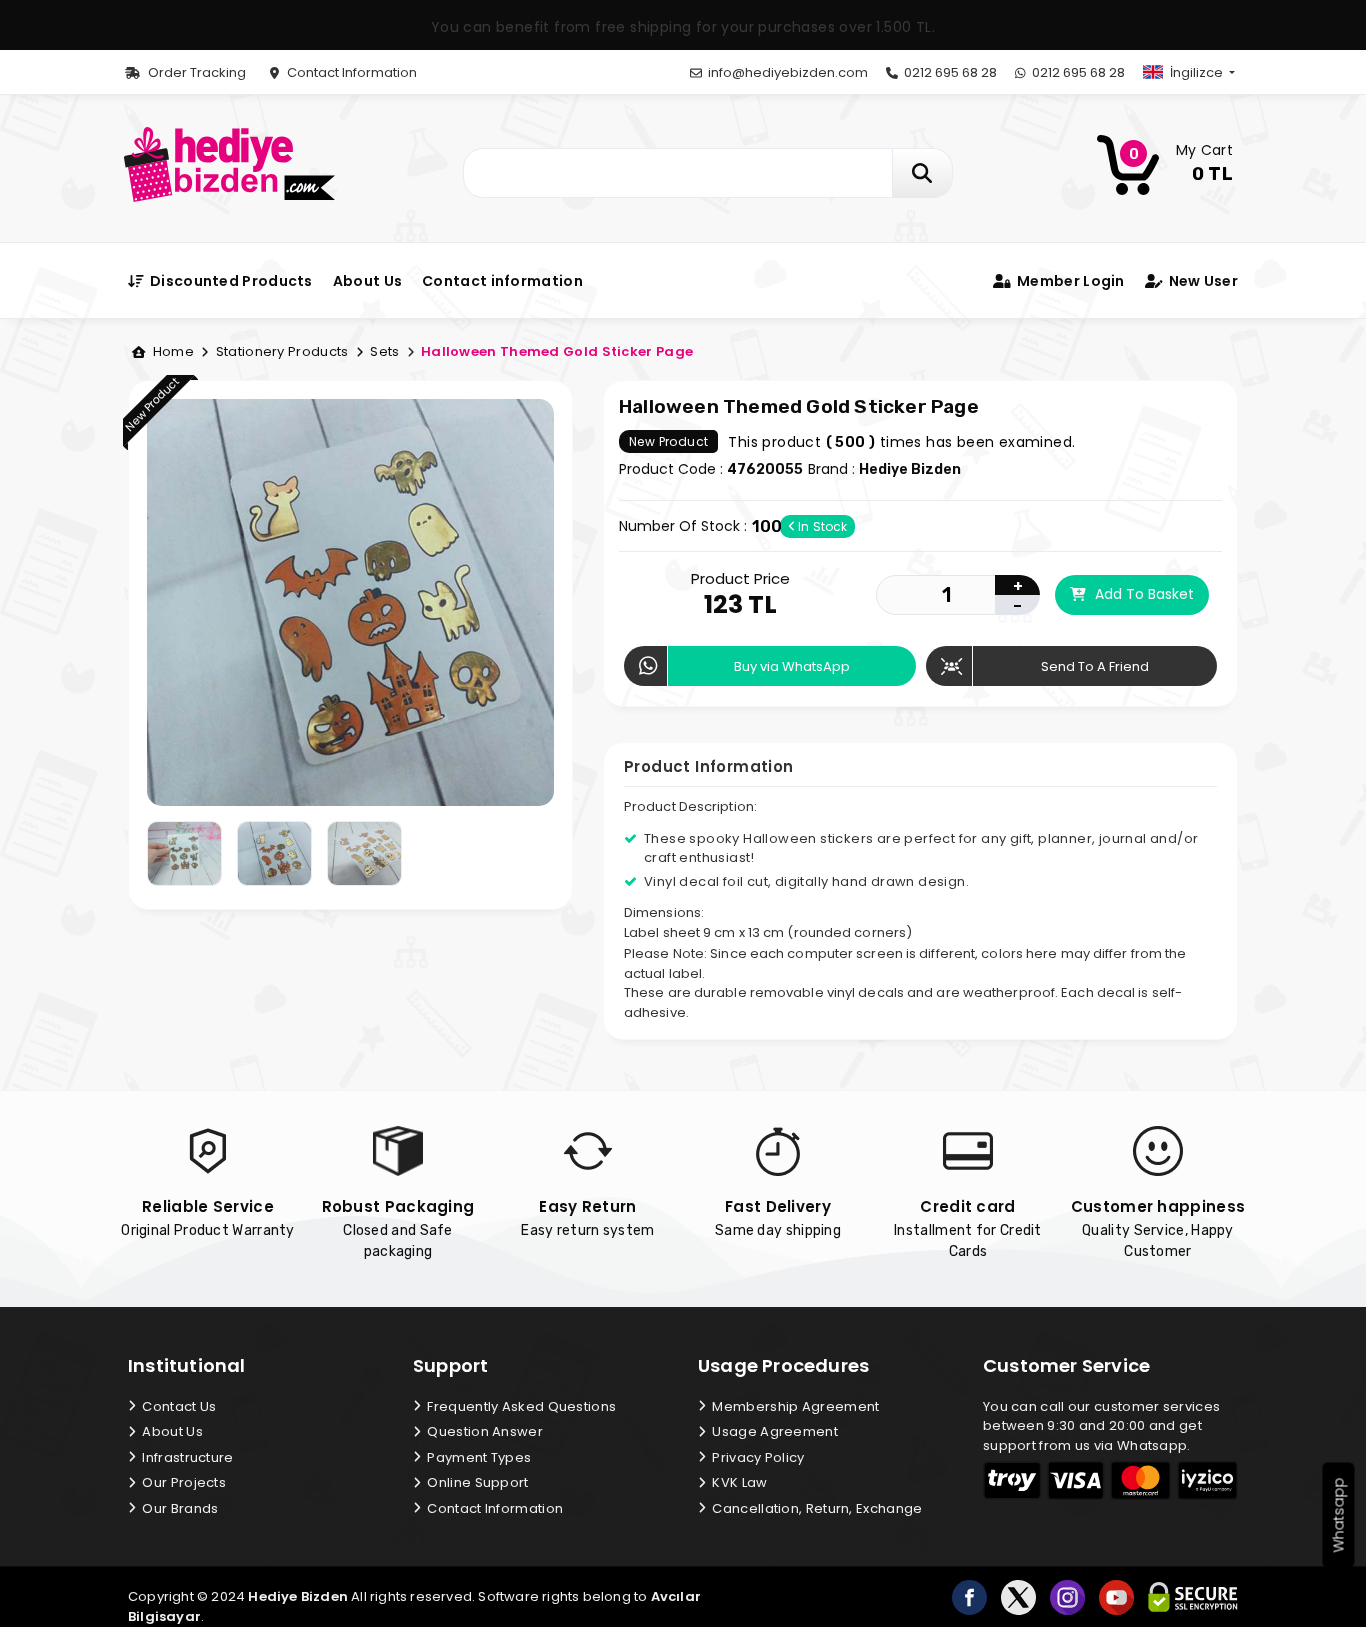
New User (1201, 281)
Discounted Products (230, 281)
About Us (367, 281)
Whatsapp (1339, 1515)
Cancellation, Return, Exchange (815, 1508)
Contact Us (177, 1406)
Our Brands (178, 1508)
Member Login (1069, 281)
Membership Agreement (794, 1406)
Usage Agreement (773, 1431)
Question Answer (483, 1431)
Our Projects (182, 1482)
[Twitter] (1018, 1597)
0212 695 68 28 (949, 72)
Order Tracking (195, 72)
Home (172, 351)
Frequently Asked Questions (520, 1406)
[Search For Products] (922, 173)
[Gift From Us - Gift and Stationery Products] (229, 163)
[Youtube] (1116, 1597)
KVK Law (738, 1482)
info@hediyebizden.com (786, 72)
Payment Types (477, 1457)
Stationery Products (281, 351)
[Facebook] (969, 1597)
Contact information (502, 281)
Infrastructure (186, 1457)
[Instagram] (1067, 1597)
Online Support (476, 1482)
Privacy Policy (757, 1457)
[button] (1205, 72)
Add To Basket (1142, 594)
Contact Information (350, 72)
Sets (383, 351)
